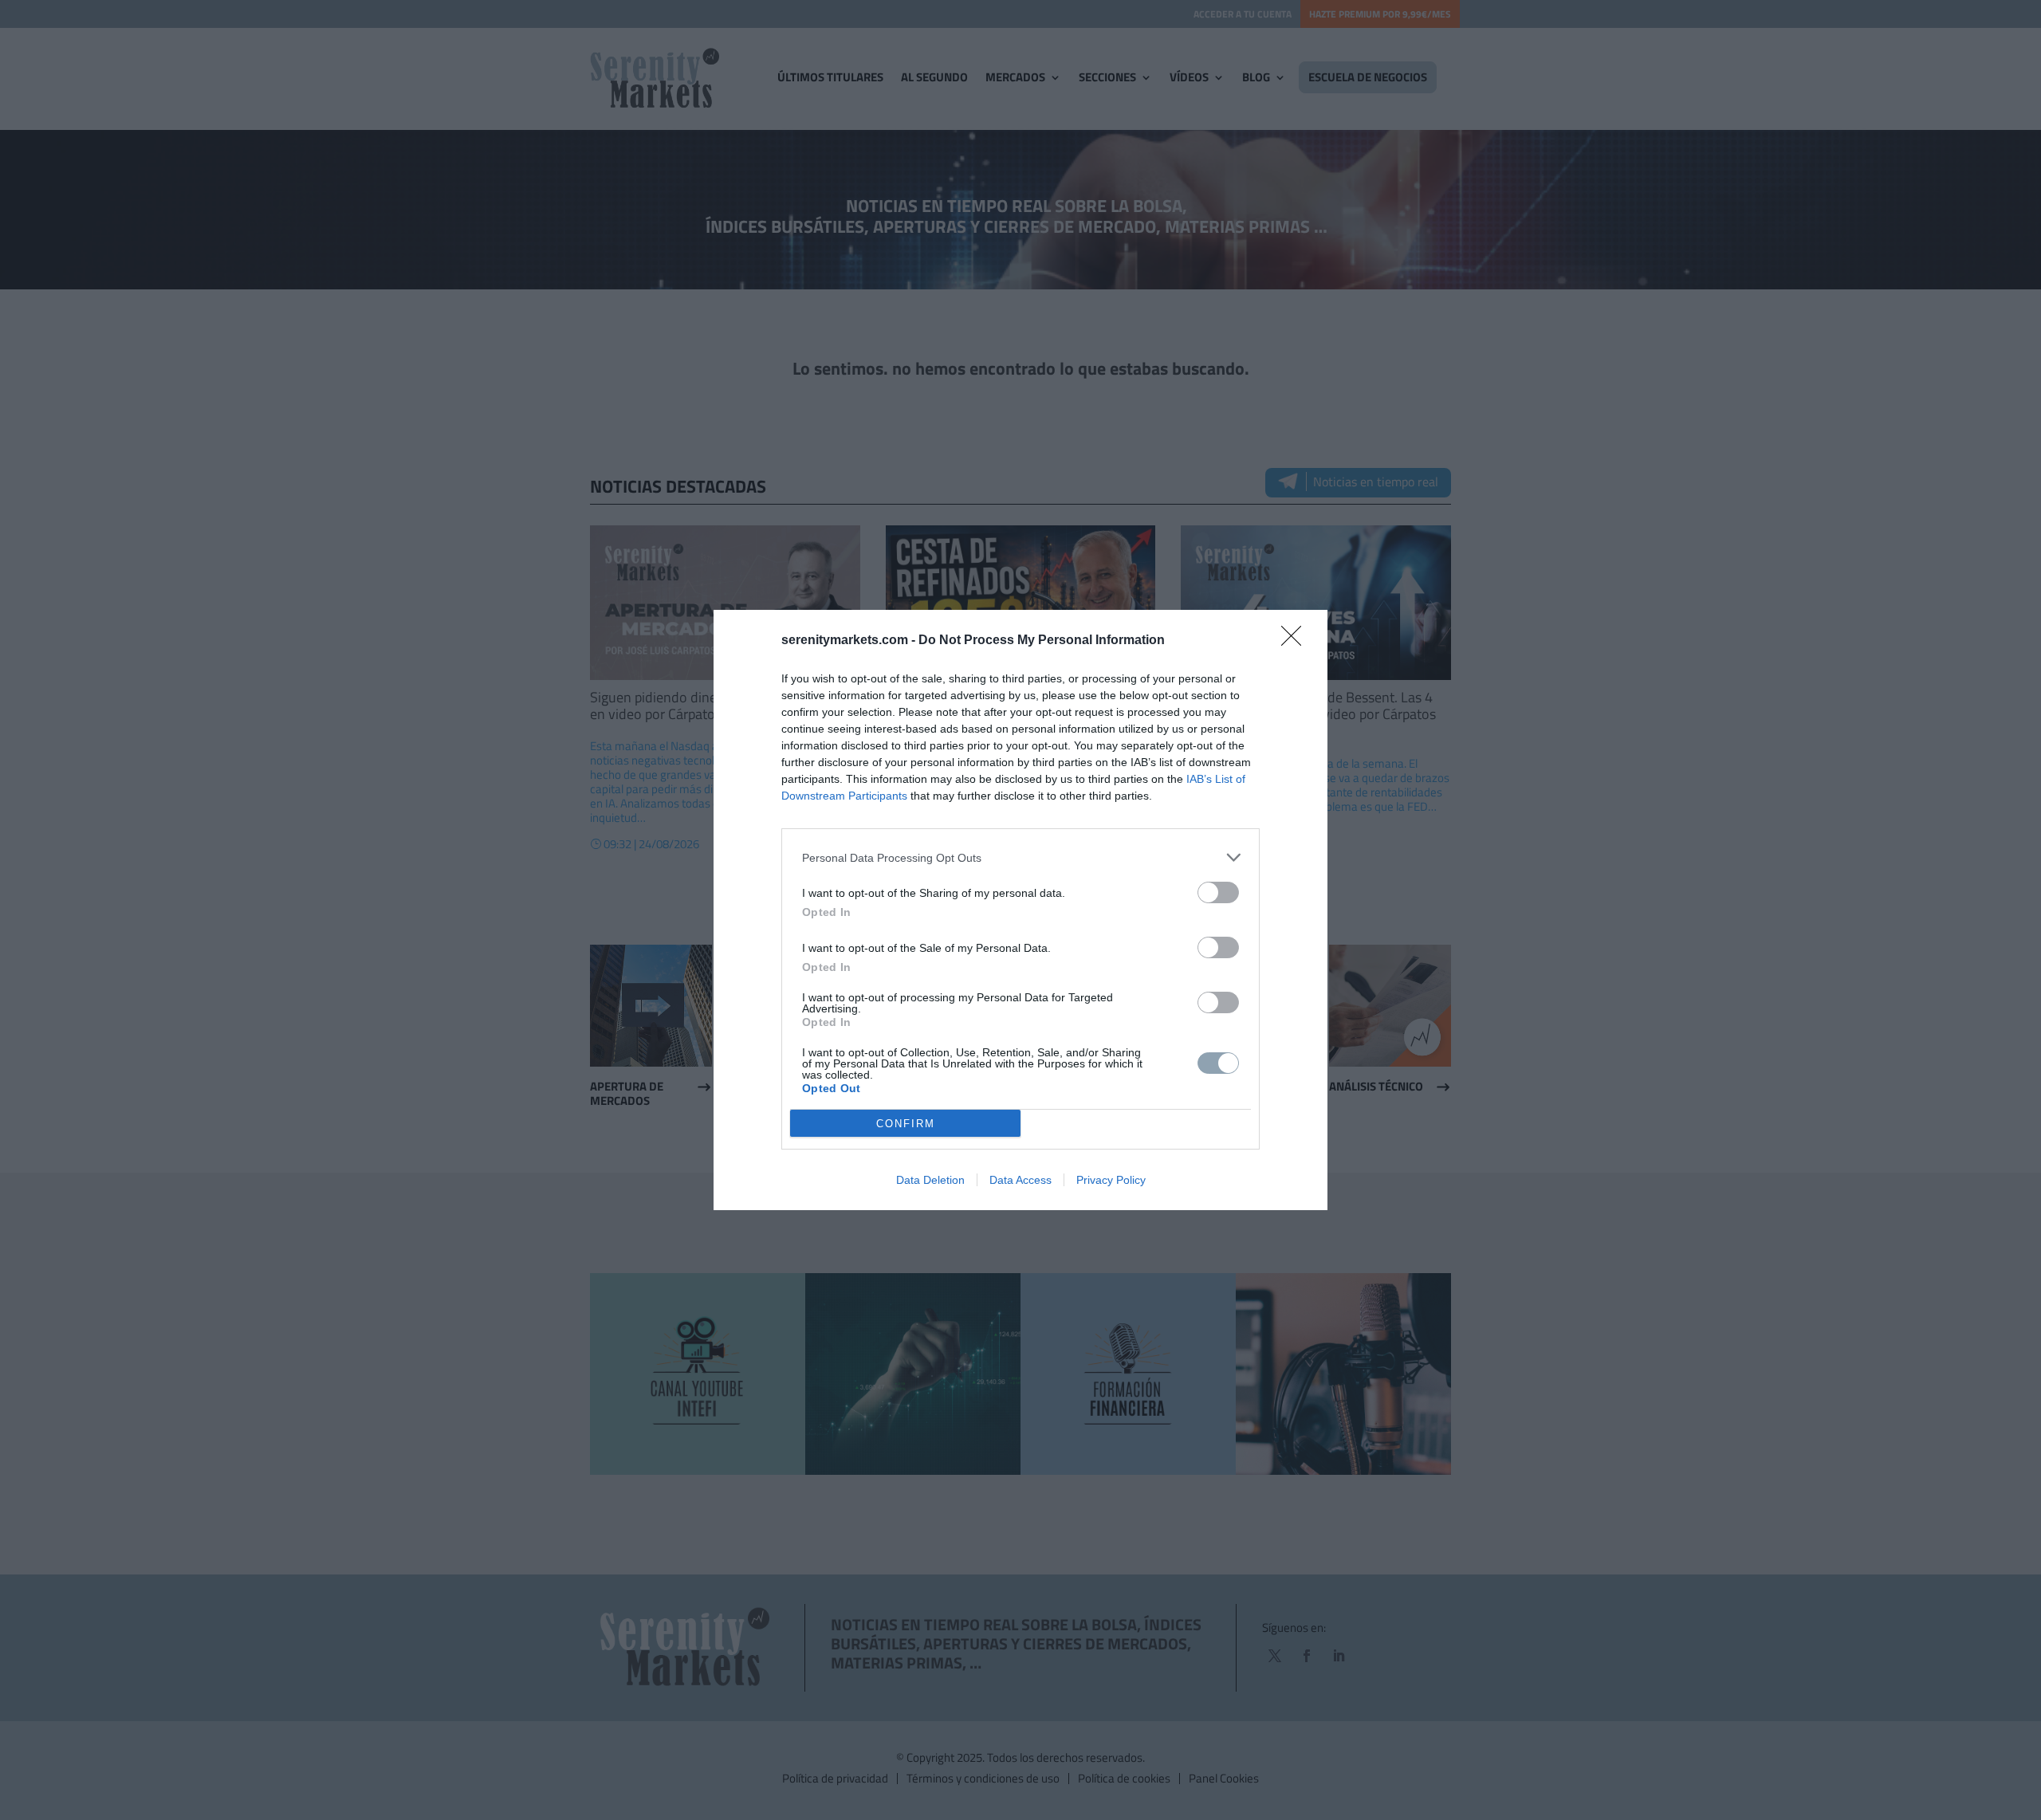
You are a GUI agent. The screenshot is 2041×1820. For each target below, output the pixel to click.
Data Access (1020, 1180)
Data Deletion (930, 1180)
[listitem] (1020, 857)
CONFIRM (906, 1124)
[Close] (1296, 641)
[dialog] (1020, 910)
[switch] (1218, 892)
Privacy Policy (1111, 1180)
